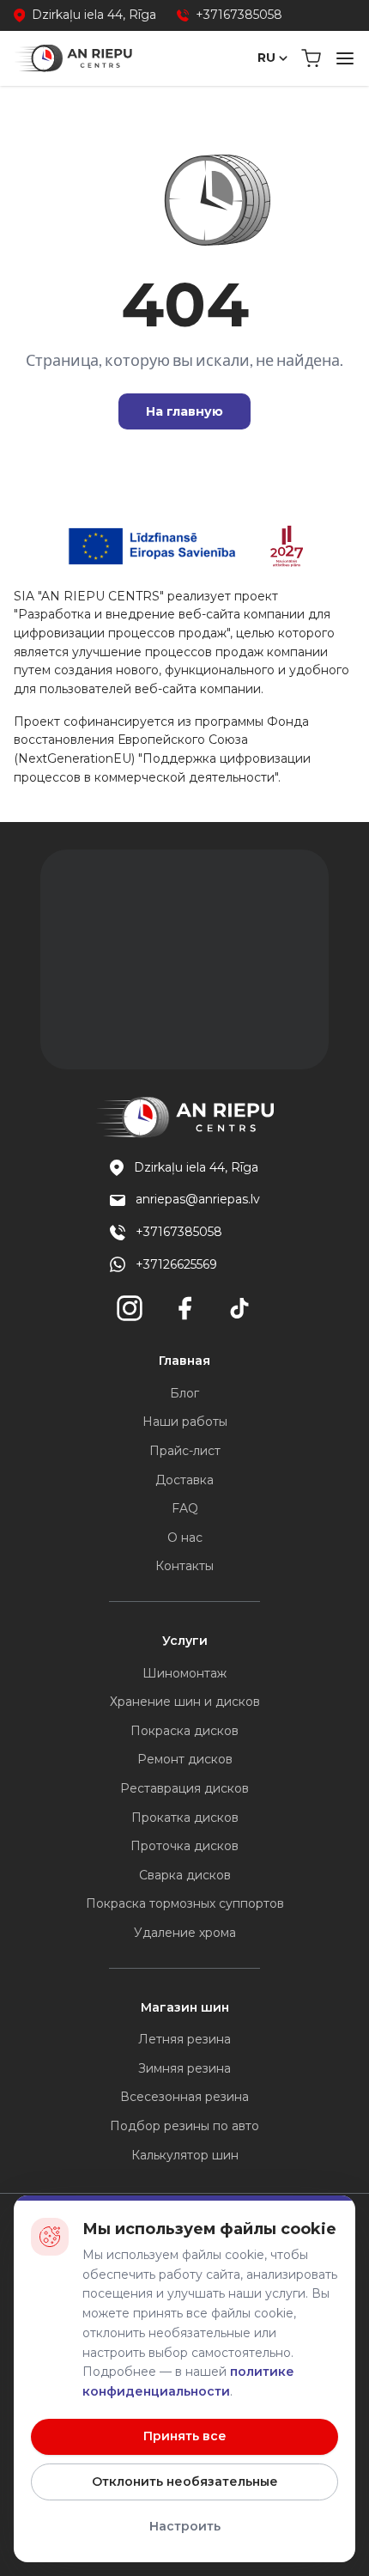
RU (266, 58)
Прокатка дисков (185, 1818)
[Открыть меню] (345, 58)
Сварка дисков (185, 1875)
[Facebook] (184, 1308)
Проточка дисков (184, 1846)
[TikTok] (239, 1308)
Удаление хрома (185, 1933)
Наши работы (185, 1422)
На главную (184, 411)
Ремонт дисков (185, 1759)
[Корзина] (311, 58)
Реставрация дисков (184, 1788)
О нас (185, 1538)
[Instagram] (130, 1308)
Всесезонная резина (184, 2097)
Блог (184, 1393)
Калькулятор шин (185, 2155)
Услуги (185, 1641)
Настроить (185, 2526)
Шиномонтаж (184, 1673)
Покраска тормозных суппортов (185, 1903)
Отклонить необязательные (185, 2482)
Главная (184, 1361)
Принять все (185, 2436)
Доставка (184, 1480)
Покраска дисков (184, 1731)
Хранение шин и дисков (185, 1702)
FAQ (185, 1508)
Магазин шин (185, 2007)
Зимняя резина (184, 2068)
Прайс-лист (185, 1451)
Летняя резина (184, 2039)
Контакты (184, 1566)
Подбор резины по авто (184, 2126)
